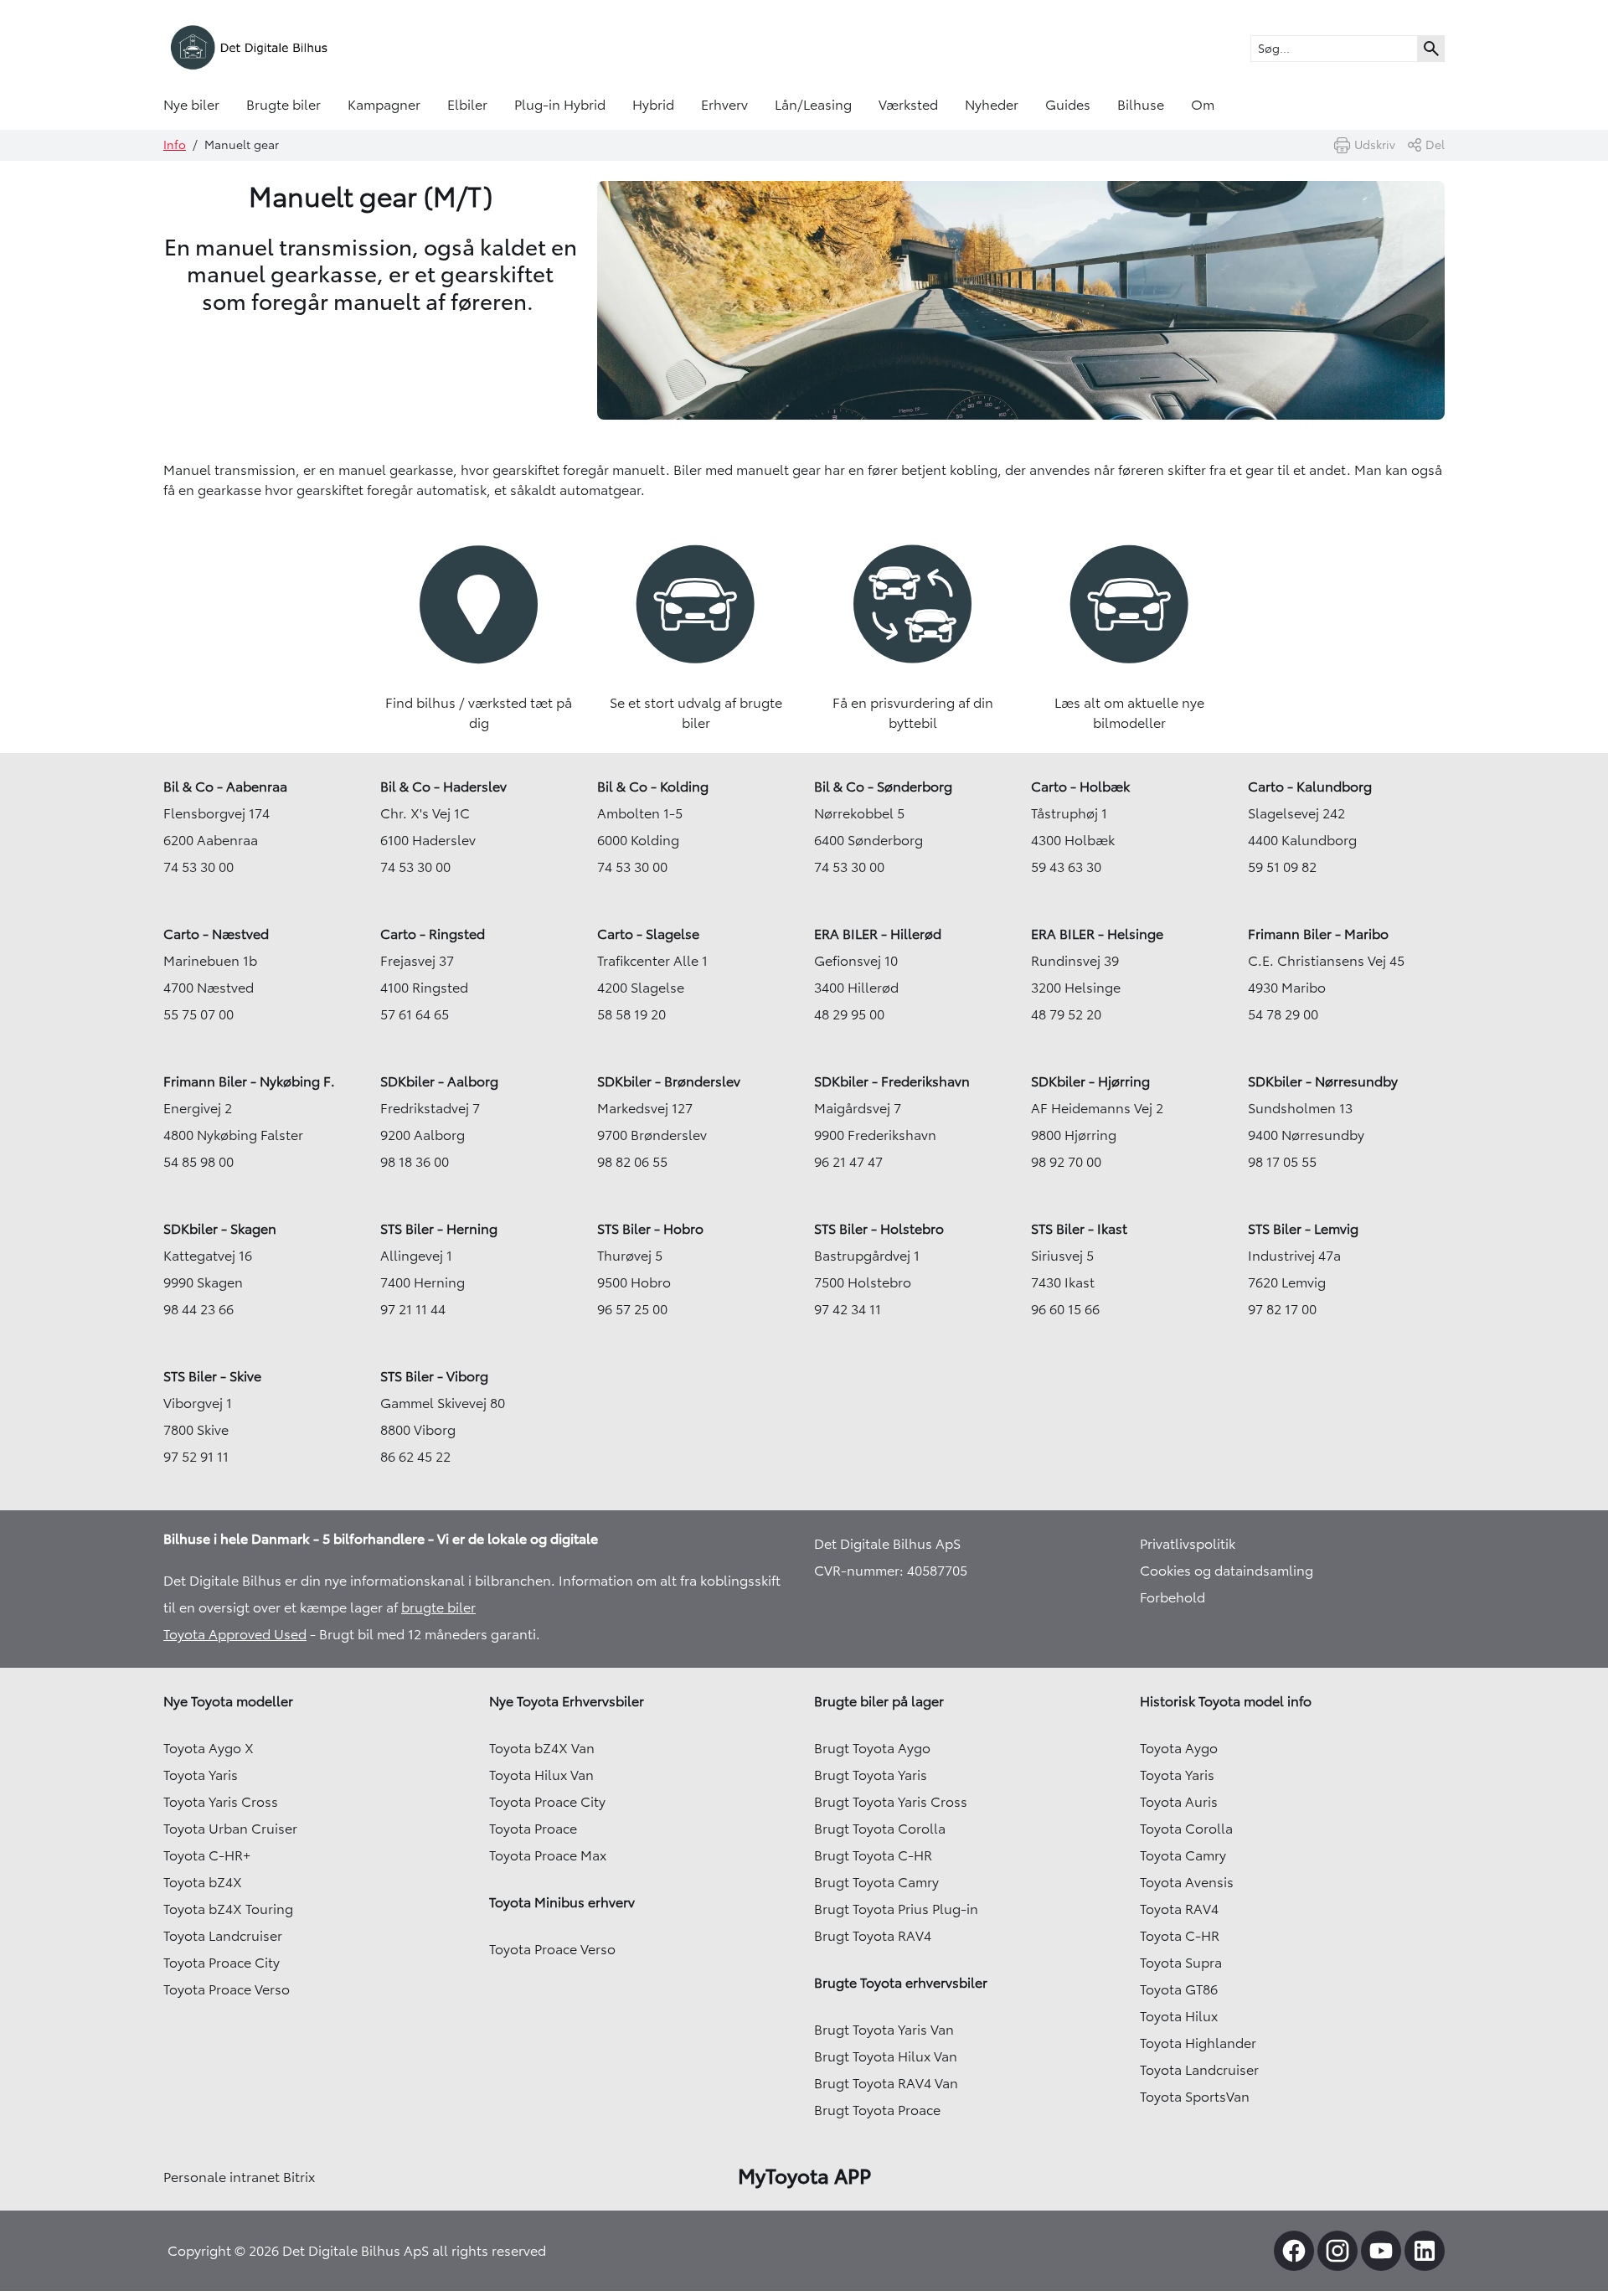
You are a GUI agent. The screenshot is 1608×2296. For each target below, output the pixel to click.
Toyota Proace (533, 1829)
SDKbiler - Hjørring (1090, 1081)
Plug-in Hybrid (560, 105)
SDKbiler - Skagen (220, 1229)
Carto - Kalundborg (1310, 787)
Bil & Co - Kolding (653, 787)
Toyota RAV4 (1179, 1909)
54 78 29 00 (1283, 1014)
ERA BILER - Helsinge (1097, 934)
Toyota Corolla (1186, 1829)
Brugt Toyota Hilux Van (886, 2056)
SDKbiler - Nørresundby (1323, 1081)
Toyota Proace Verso (227, 1989)
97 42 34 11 (848, 1309)
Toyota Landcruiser (223, 1936)
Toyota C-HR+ (207, 1855)
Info (175, 145)
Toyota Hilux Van (541, 1775)
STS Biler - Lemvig (1303, 1229)
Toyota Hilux (1179, 2016)
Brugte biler (283, 105)
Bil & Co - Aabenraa (225, 787)
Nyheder (992, 105)
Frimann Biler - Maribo (1318, 934)
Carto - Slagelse (648, 934)
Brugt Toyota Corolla (880, 1829)
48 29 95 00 (849, 1014)
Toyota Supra (1181, 1963)
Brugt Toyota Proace (877, 2110)
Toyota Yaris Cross (221, 1802)
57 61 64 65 (415, 1014)
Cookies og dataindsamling (1227, 1571)
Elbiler (467, 105)
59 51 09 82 (1282, 867)
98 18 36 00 (415, 1162)
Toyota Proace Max (548, 1855)
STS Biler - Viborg (434, 1376)
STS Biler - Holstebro (879, 1229)
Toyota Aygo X (209, 1748)
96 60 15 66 (1065, 1309)
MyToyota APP (804, 2176)
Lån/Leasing (813, 105)
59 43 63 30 (1066, 867)
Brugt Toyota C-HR (873, 1855)
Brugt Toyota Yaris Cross (891, 1802)
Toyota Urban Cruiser (230, 1829)
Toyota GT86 (1179, 1989)
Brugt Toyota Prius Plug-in (896, 1909)
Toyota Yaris (201, 1775)
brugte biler (438, 1607)
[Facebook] (1294, 2251)
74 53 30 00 (198, 867)
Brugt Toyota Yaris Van (884, 2030)
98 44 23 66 (198, 1309)
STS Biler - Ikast (1079, 1229)
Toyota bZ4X (203, 1882)
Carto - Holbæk (1080, 787)
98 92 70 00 (1066, 1162)
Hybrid (653, 105)
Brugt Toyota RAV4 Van (886, 2083)
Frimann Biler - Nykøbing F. (249, 1081)
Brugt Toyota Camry (876, 1882)
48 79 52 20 (1066, 1014)
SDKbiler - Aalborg (439, 1081)
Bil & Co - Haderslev (443, 787)
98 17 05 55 (1282, 1162)
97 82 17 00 (1282, 1309)
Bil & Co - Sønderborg (883, 787)
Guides (1068, 105)
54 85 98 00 (198, 1162)
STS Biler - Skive (212, 1376)
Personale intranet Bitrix (239, 2177)
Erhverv (724, 105)
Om (1203, 105)
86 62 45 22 (415, 1457)
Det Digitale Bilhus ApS (887, 1544)
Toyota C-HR (1180, 1936)
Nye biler (191, 105)
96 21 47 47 (848, 1162)
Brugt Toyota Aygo (872, 1748)
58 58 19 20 (631, 1014)
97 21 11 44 (413, 1309)
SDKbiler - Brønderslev (669, 1081)
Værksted (908, 105)
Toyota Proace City (222, 1963)
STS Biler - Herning (439, 1229)
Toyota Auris (1179, 1802)
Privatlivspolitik (1188, 1544)
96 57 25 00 (632, 1309)
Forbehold (1172, 1597)
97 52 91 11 (196, 1457)
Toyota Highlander (1198, 2043)
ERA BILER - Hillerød (878, 934)
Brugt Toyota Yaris (871, 1775)
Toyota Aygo (1179, 1748)
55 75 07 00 (198, 1014)
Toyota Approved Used (235, 1634)
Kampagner (384, 105)
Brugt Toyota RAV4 (873, 1936)
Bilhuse (1141, 105)
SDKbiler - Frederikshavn (892, 1081)
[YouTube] (1381, 2251)
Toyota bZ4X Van (542, 1748)
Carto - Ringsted (433, 934)
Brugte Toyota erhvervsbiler (901, 1983)
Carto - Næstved (216, 934)
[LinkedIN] (1425, 2251)
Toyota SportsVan (1195, 2097)
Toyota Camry (1183, 1855)
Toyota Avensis (1187, 1882)
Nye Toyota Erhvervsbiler (567, 1701)
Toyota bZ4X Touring (228, 1909)
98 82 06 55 (632, 1162)
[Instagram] (1337, 2251)
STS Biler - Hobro (650, 1229)
